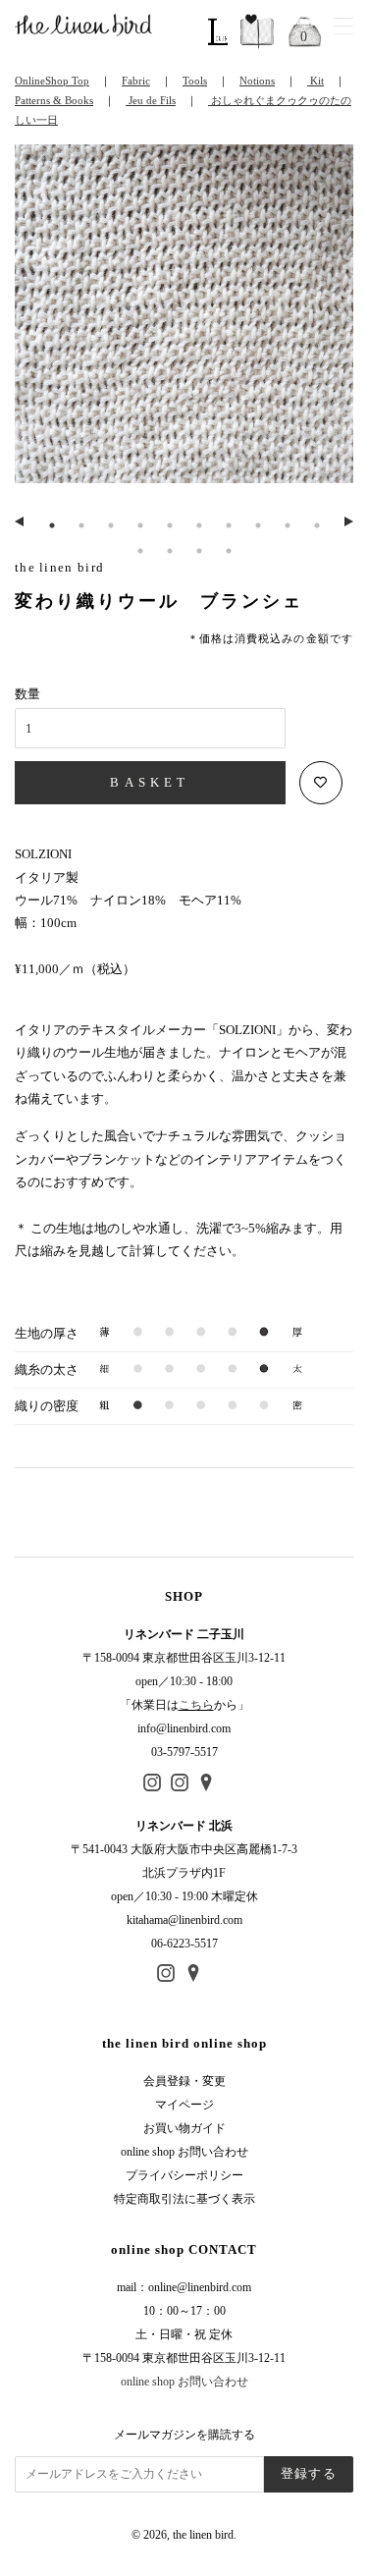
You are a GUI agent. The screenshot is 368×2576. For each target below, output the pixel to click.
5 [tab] (170, 525)
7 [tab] (229, 525)
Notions (257, 81)
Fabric (136, 81)
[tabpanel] (184, 325)
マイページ (184, 2105)
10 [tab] (317, 525)
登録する (309, 2473)
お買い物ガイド (184, 2128)
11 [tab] (140, 551)
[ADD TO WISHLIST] (321, 783)
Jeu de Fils (151, 100)
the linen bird (203, 2535)
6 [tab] (199, 525)
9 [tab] (288, 525)
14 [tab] (229, 551)
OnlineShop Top (52, 81)
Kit (315, 81)
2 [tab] (81, 525)
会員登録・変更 (184, 2081)
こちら (196, 1705)
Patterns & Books (54, 100)
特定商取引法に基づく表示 (184, 2199)
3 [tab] (111, 525)
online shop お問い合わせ (184, 2152)
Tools (195, 81)
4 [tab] (140, 525)
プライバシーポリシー (184, 2175)
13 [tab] (199, 551)
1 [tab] (52, 525)
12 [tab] (170, 551)
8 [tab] (258, 525)
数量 (27, 694)
